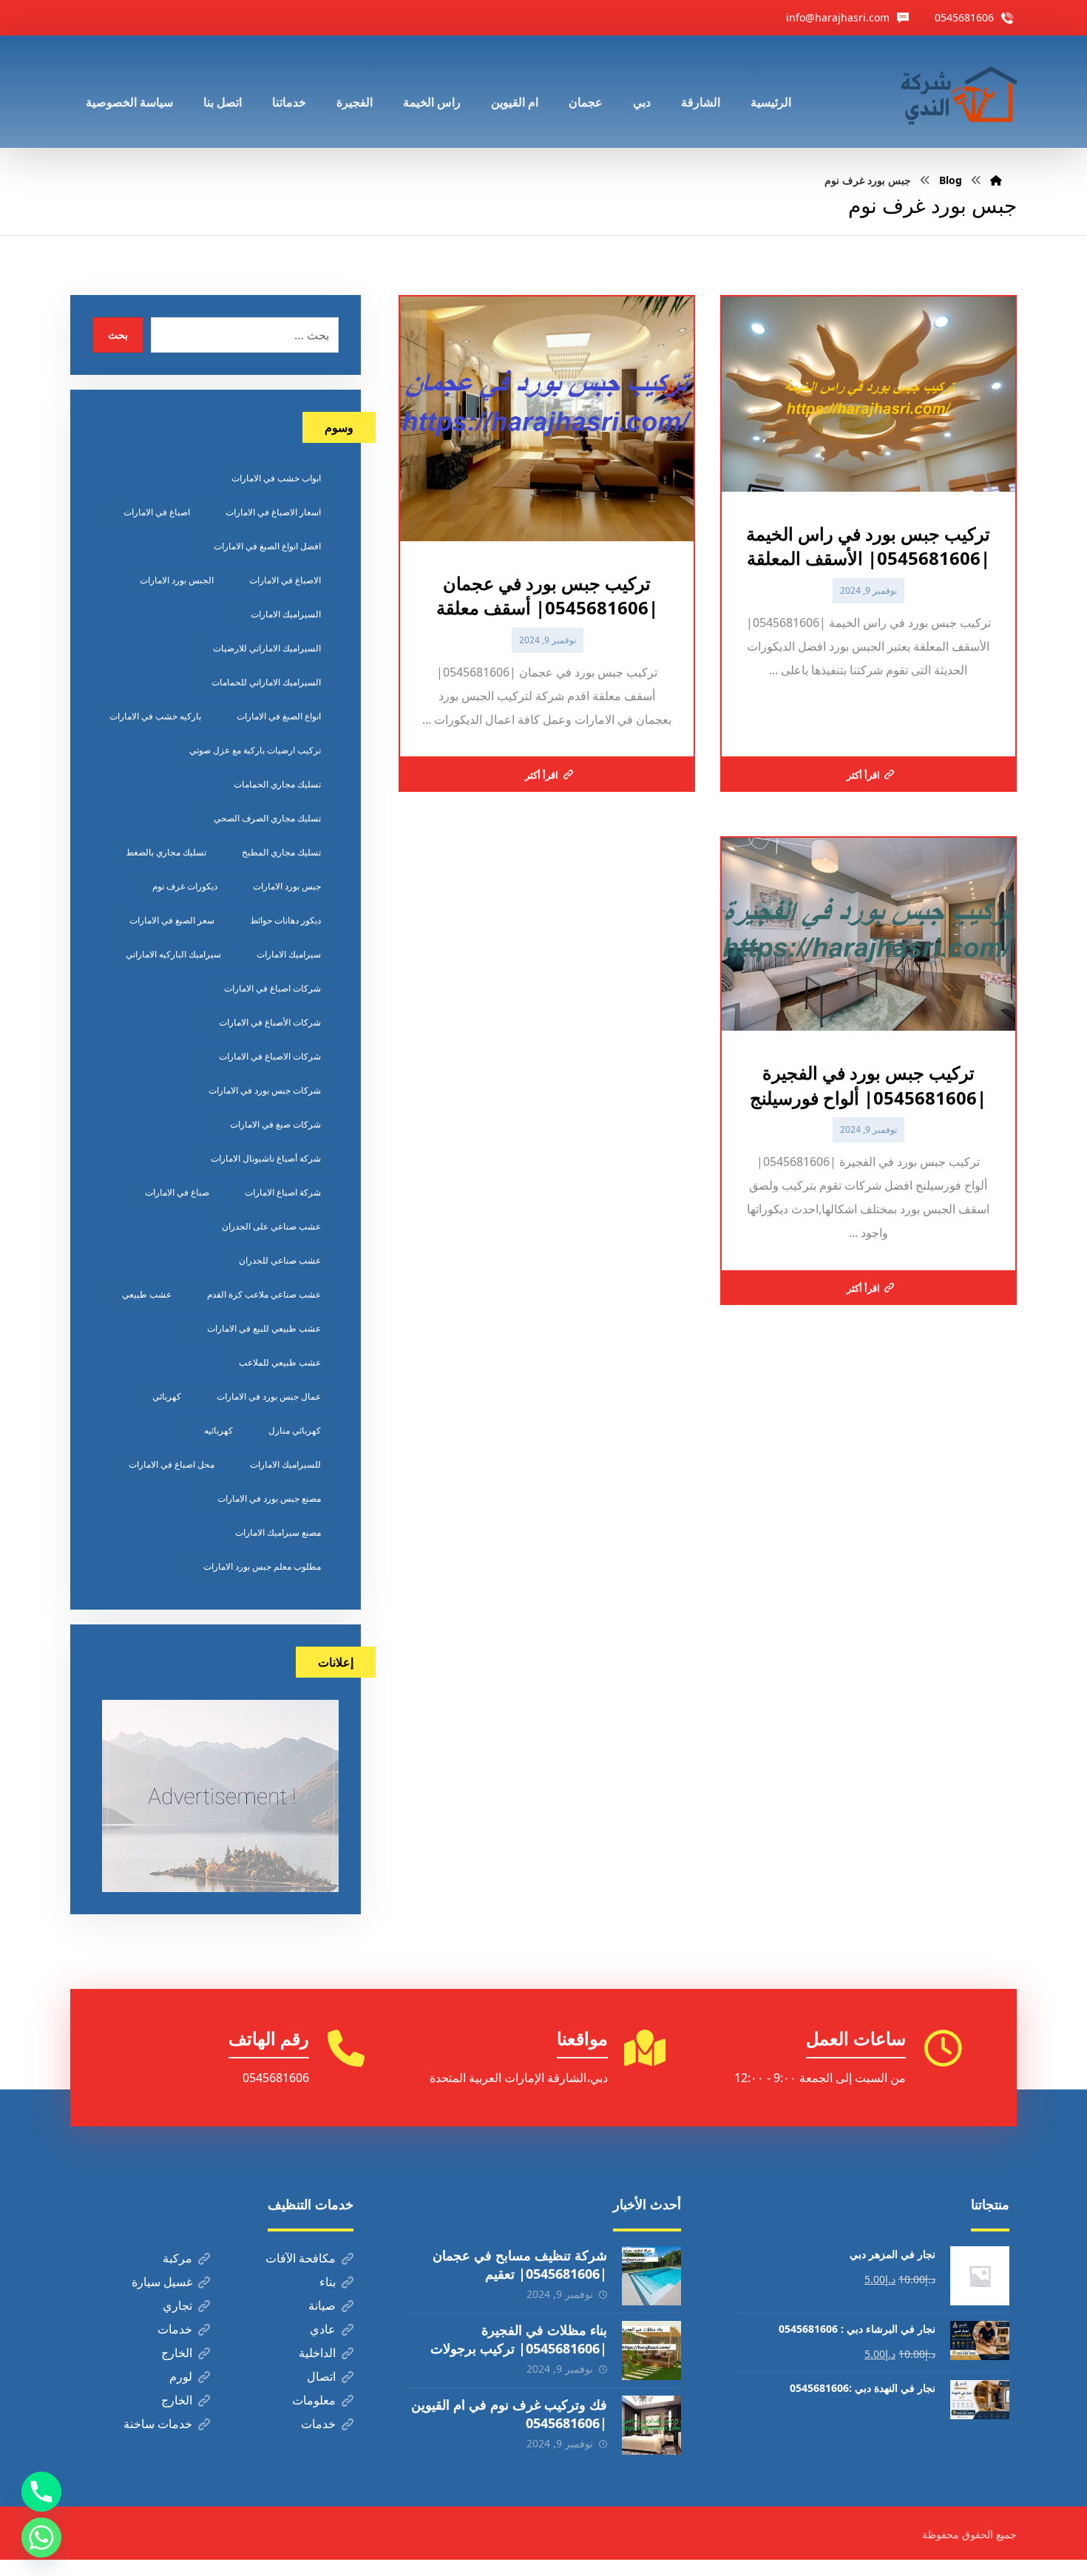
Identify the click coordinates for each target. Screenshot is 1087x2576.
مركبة (177, 2258)
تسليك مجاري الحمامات (277, 784)
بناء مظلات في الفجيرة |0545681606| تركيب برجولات (519, 2339)
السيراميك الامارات (286, 614)
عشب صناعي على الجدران (271, 1226)
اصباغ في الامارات (157, 512)
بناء (328, 2282)
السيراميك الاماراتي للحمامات (266, 682)
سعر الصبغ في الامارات (172, 920)
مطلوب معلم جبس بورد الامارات (262, 1566)
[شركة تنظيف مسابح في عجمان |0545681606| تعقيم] (651, 2276)
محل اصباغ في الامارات (172, 1464)
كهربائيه (219, 1430)
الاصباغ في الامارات (285, 580)
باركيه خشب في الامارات (155, 716)
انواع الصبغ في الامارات (279, 716)
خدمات (175, 2329)
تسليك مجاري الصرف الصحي (267, 818)
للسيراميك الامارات (285, 1464)
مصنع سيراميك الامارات (278, 1532)
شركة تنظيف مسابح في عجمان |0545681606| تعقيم (520, 2264)
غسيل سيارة (162, 2282)
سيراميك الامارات (289, 954)
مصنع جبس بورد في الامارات (269, 1498)
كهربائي (167, 1396)
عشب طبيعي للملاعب (280, 1362)
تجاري (177, 2305)
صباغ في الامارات (177, 1192)
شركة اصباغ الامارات (283, 1192)
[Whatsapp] (41, 2538)
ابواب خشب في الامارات (276, 478)
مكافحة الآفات (301, 2258)
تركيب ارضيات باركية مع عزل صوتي (255, 750)
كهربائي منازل (295, 1430)
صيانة (322, 2305)
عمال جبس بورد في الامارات (269, 1396)
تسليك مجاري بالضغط (166, 852)
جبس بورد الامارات (287, 886)
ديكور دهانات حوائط (285, 920)
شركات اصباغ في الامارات (272, 988)
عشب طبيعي (147, 1294)
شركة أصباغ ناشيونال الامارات (266, 1158)
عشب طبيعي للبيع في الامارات (264, 1328)
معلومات (314, 2400)
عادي (323, 2329)
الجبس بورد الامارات (177, 580)
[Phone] (41, 2492)
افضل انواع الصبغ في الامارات (267, 546)
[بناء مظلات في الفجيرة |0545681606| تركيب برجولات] (651, 2350)
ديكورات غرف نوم (185, 886)
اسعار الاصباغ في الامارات (273, 512)
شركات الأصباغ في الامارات (270, 1022)
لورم (181, 2376)
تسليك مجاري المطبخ (281, 852)
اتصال (321, 2376)
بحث (118, 335)
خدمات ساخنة (158, 2424)
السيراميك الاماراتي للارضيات (267, 648)
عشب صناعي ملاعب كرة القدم (264, 1294)
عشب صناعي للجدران (280, 1260)
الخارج (177, 2353)
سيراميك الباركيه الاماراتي (173, 954)
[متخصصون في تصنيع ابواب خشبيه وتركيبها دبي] (955, 92)
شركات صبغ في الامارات (275, 1124)
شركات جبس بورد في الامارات (265, 1090)
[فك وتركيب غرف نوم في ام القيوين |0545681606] (651, 2425)
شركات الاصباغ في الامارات (270, 1056)
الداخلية (317, 2353)
